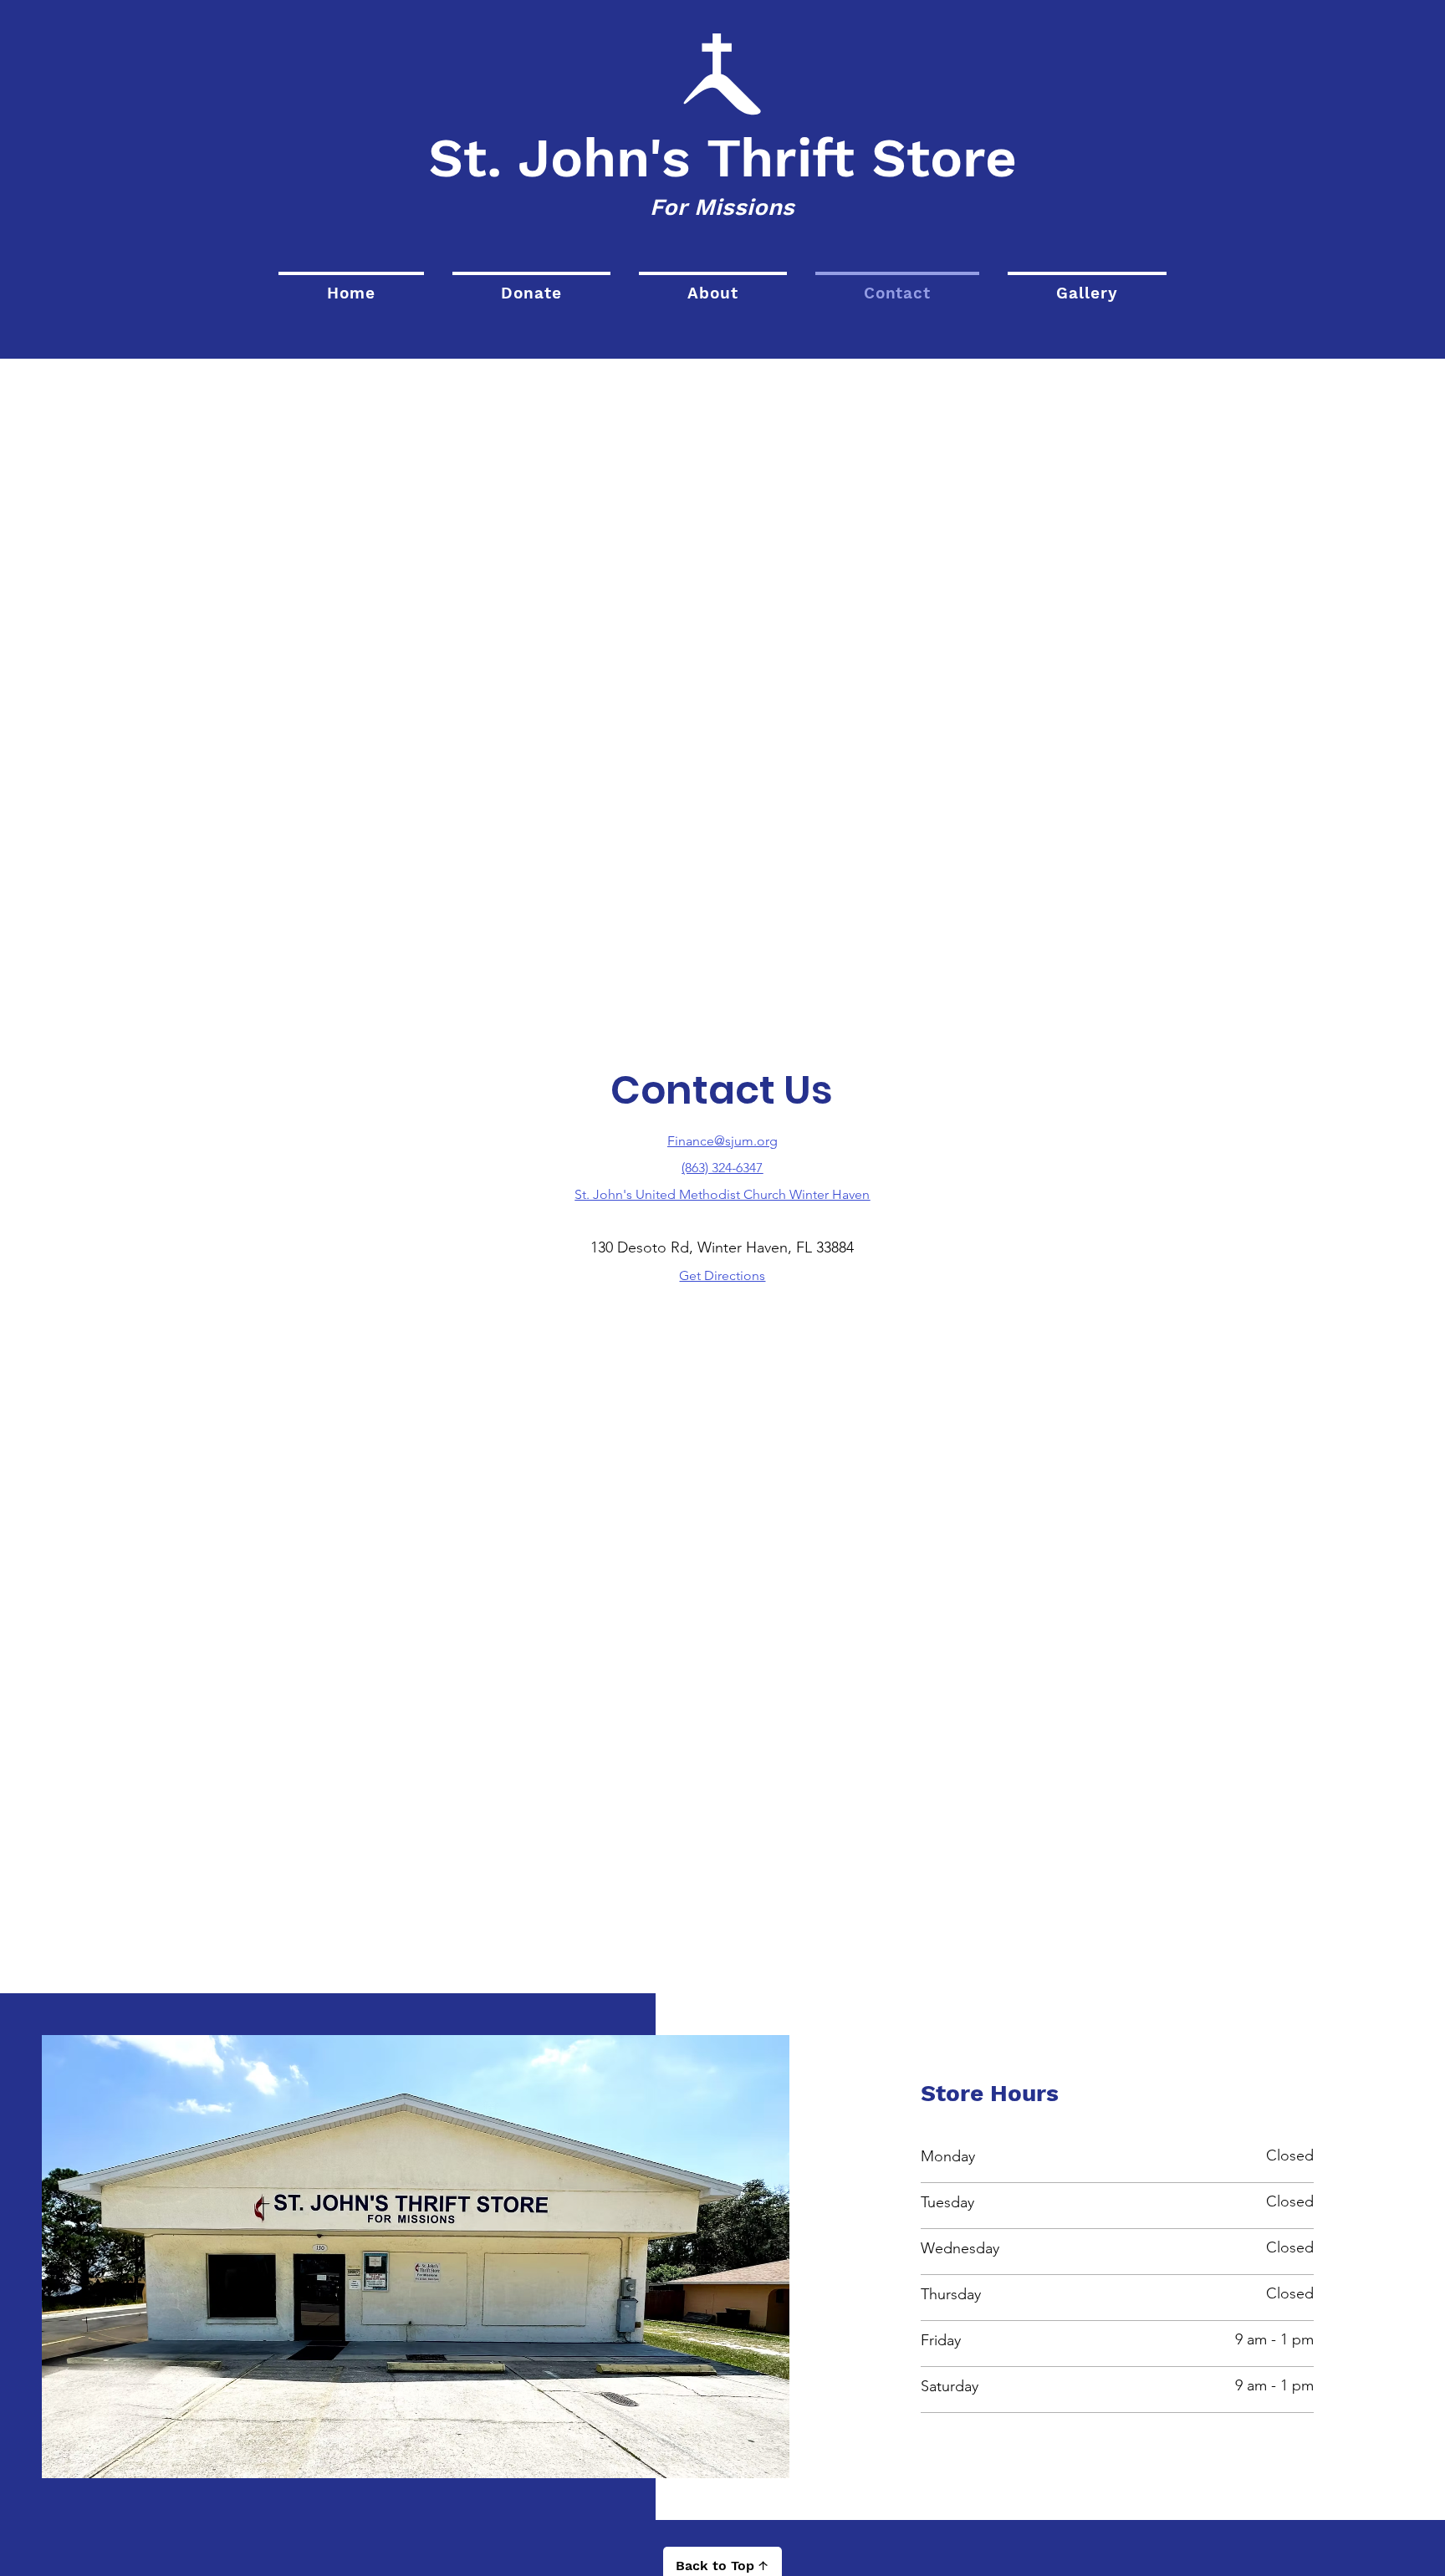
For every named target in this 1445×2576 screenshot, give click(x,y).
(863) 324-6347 (722, 1168)
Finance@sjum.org (722, 1141)
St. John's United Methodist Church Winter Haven (722, 1194)
